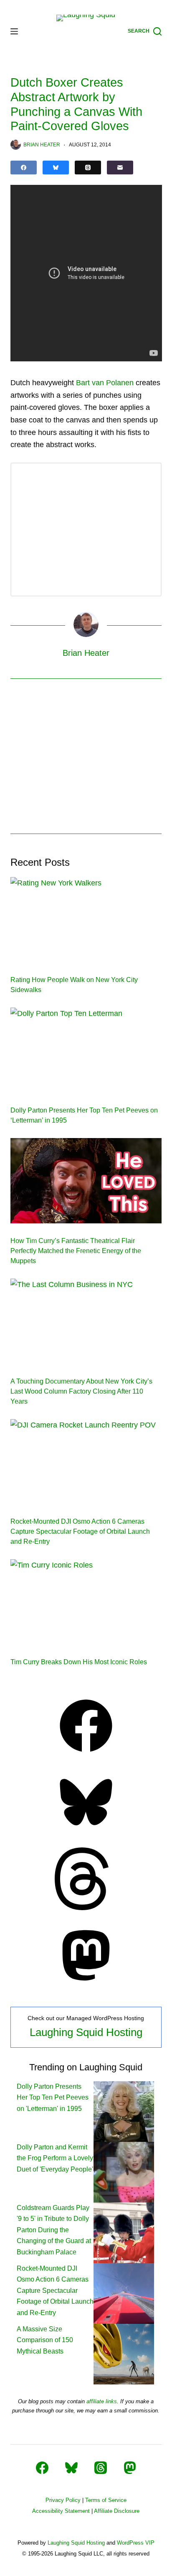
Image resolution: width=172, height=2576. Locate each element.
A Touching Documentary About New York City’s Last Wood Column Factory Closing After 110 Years (81, 1391)
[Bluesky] (56, 168)
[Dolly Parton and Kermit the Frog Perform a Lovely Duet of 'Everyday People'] (124, 2172)
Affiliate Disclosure (117, 2511)
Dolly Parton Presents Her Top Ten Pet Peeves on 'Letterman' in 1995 (53, 2098)
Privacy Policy (63, 2500)
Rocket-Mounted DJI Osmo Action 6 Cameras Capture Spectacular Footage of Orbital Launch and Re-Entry (80, 1531)
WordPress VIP (136, 2543)
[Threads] (88, 168)
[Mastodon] (86, 1984)
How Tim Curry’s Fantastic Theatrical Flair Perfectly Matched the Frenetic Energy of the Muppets (76, 1251)
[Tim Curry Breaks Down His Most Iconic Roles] (86, 1602)
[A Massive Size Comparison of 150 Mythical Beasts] (124, 2354)
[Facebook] (24, 168)
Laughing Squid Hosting (86, 2032)
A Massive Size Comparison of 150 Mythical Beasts (45, 2340)
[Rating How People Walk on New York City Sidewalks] (86, 920)
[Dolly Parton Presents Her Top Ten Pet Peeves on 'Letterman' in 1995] (124, 2111)
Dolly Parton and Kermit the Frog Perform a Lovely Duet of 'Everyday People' (55, 2158)
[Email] (120, 168)
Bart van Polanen (105, 383)
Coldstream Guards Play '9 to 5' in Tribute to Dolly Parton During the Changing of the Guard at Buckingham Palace (54, 2230)
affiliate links (102, 2401)
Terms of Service (106, 2500)
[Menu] (14, 31)
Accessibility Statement (61, 2511)
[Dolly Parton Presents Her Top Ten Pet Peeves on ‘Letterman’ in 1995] (86, 1050)
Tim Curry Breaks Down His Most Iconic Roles (79, 1662)
